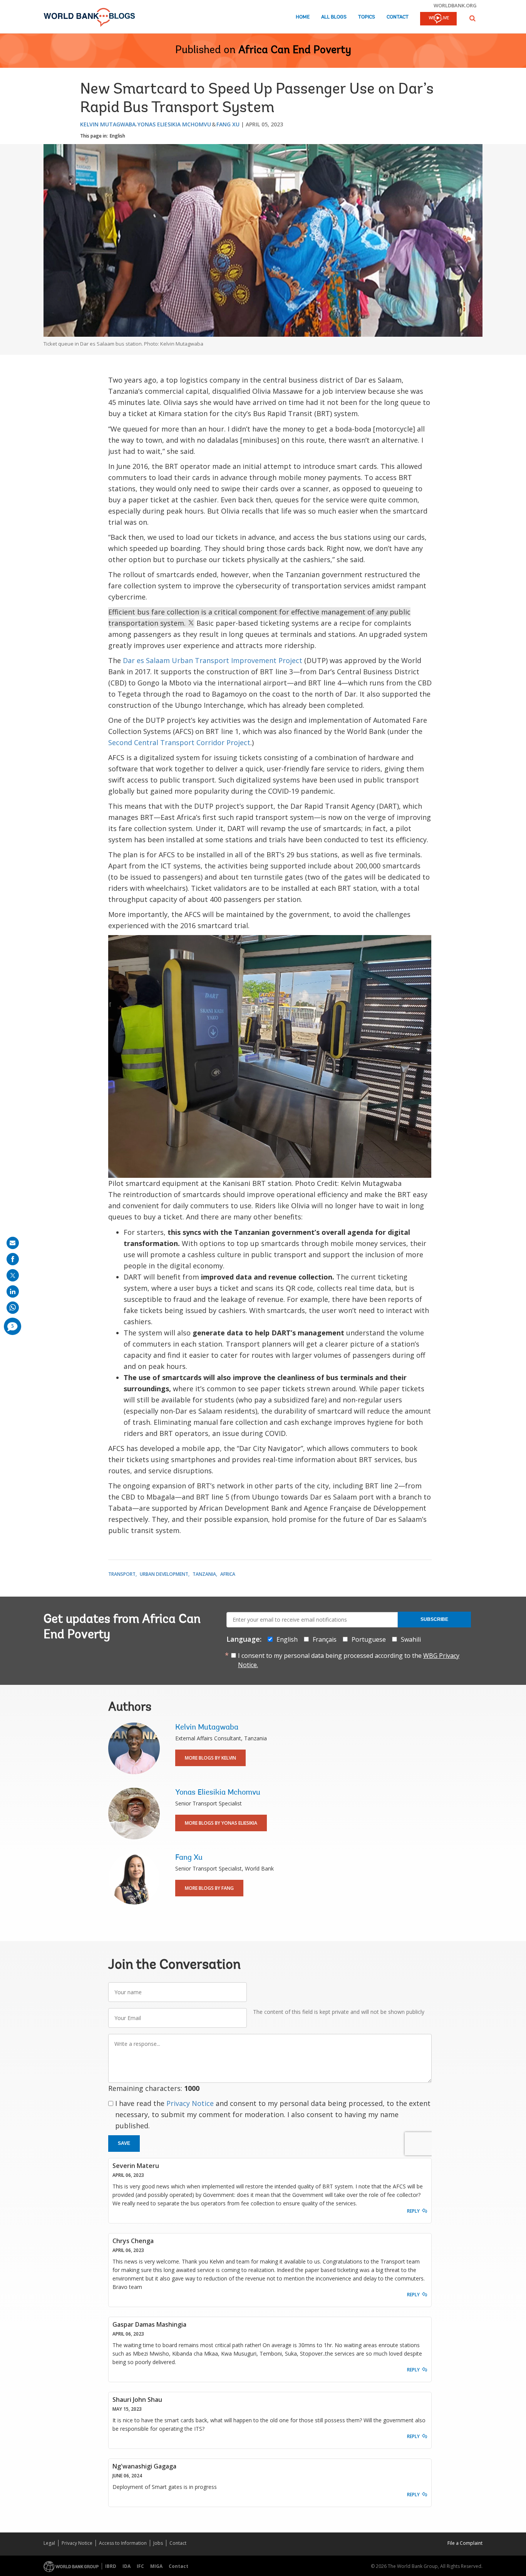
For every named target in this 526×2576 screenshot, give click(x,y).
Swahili (411, 1639)
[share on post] (13, 1275)
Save (124, 2143)
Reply (413, 2211)
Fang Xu (228, 124)
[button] (472, 18)
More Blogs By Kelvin (210, 1758)
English (117, 136)
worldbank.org (455, 5)
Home (303, 17)
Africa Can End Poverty (295, 50)
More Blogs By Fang (209, 1888)
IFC (140, 2566)
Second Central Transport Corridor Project (179, 742)
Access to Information (123, 2543)
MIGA (156, 2566)
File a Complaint (465, 2543)
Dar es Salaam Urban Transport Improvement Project (213, 660)
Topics (367, 17)
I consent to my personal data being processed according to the (349, 1660)
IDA (126, 2566)
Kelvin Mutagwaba (108, 124)
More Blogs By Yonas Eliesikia (221, 1823)
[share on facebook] (13, 1259)
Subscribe (434, 1619)
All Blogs (334, 17)
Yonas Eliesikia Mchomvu (174, 124)
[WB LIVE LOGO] (438, 19)
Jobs (158, 2543)
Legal (49, 2543)
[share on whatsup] (13, 1308)
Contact (398, 17)
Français (325, 1639)
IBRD (111, 2566)
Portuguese (369, 1639)
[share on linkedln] (13, 1291)
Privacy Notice (190, 2103)
